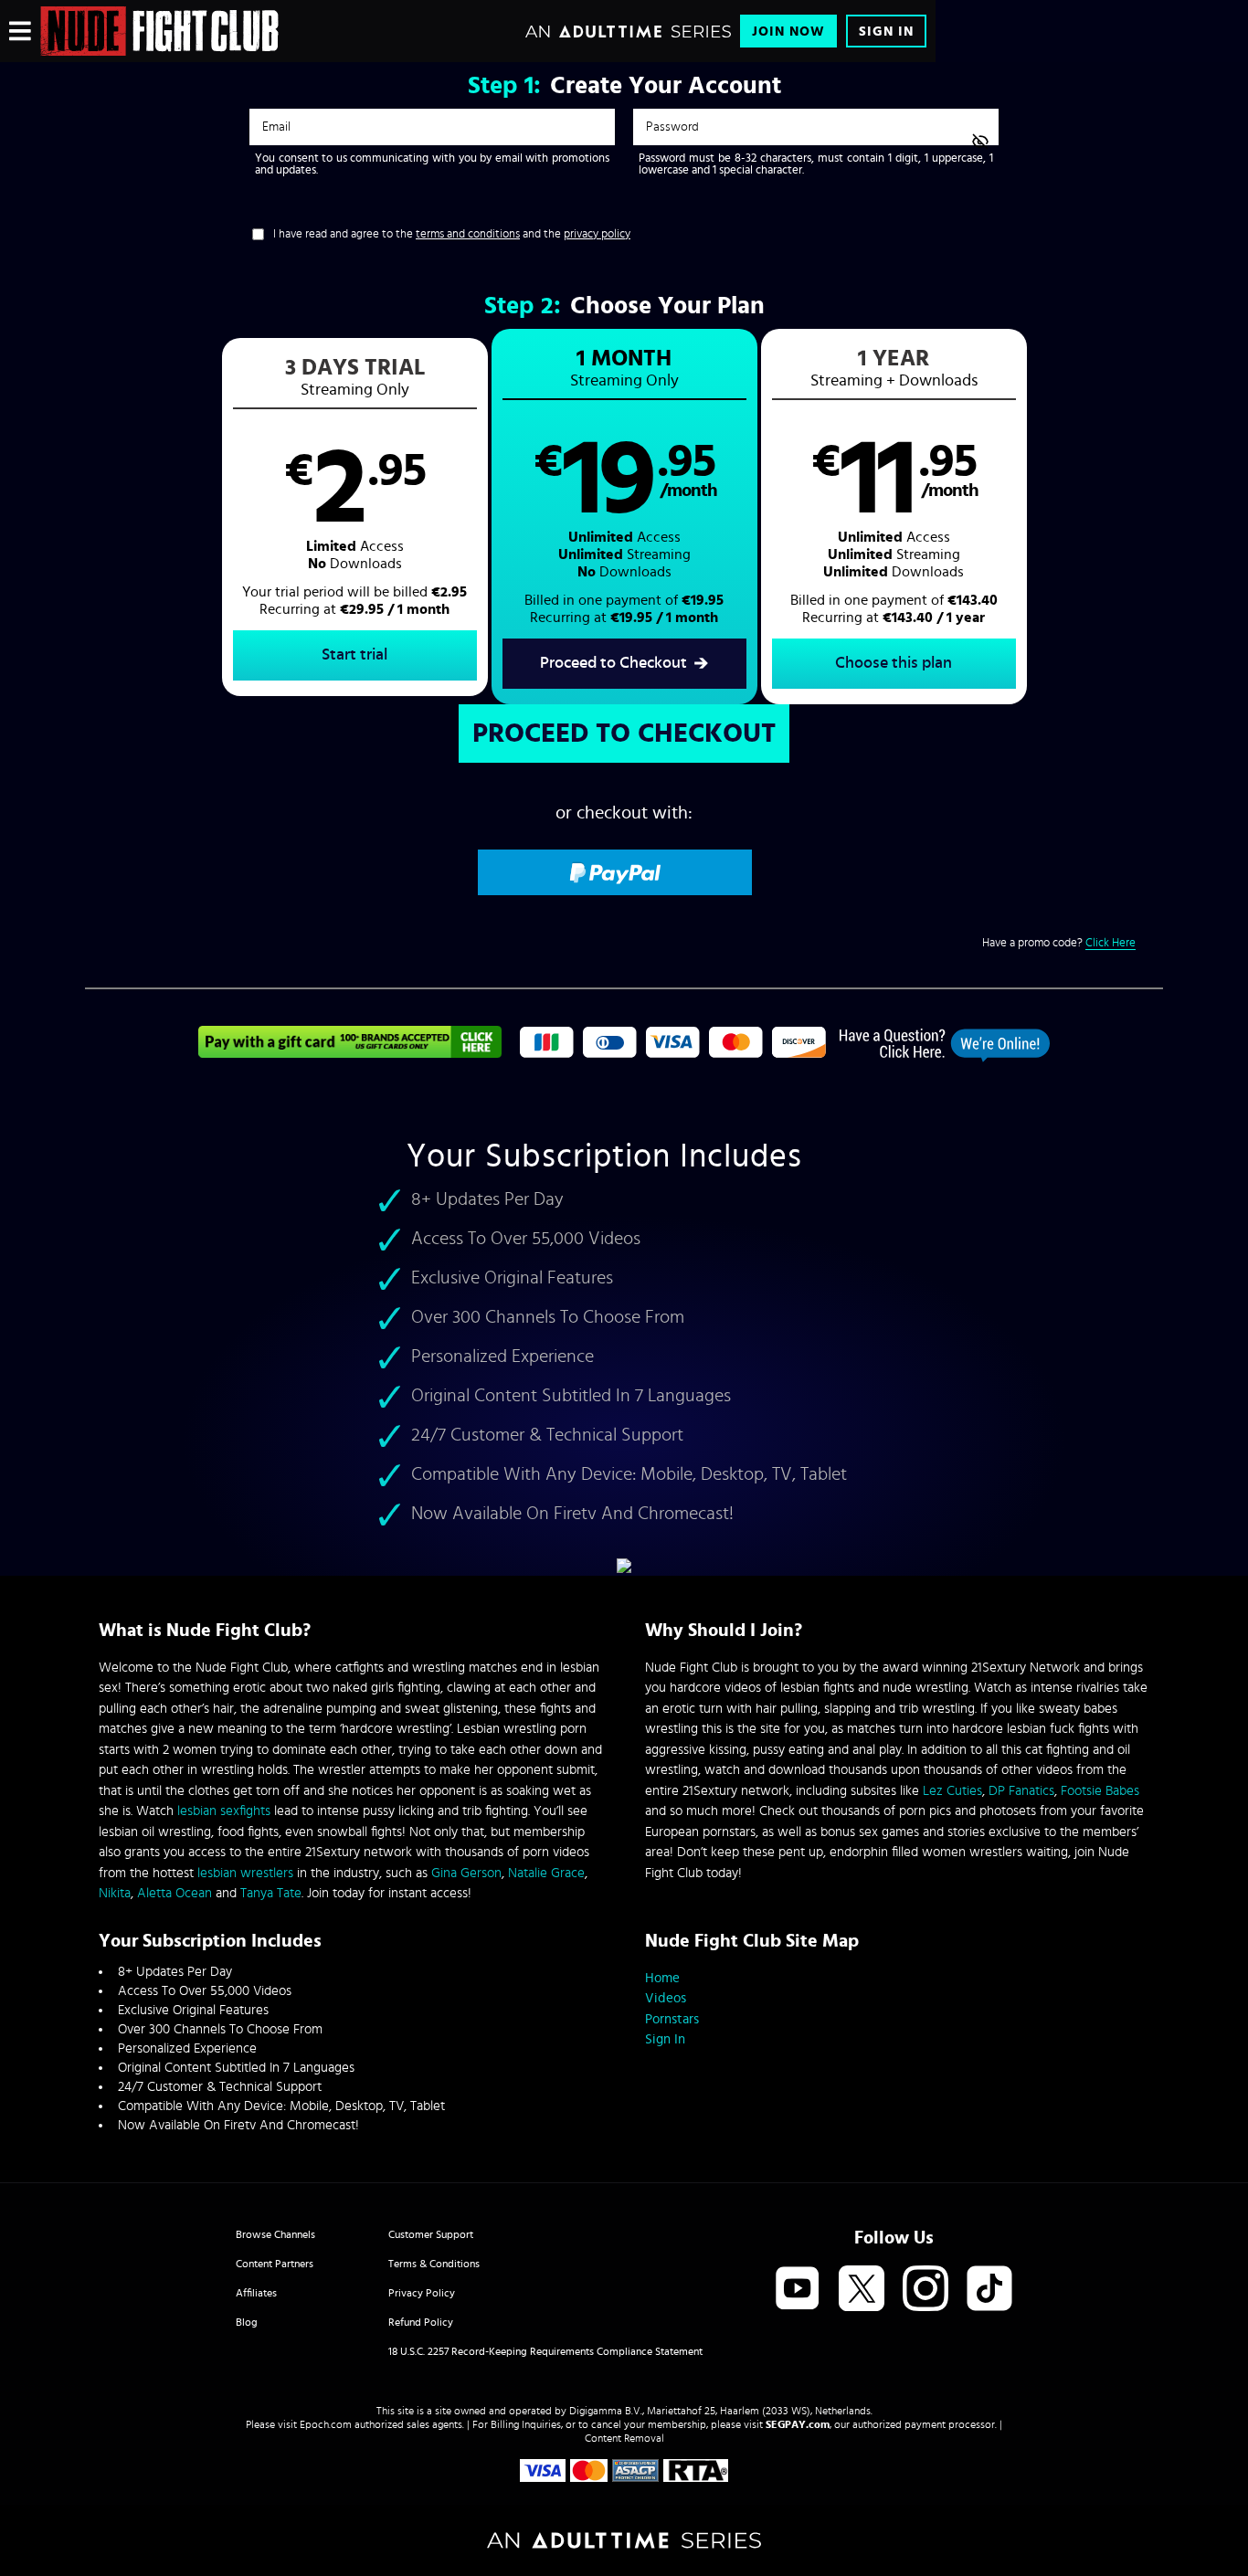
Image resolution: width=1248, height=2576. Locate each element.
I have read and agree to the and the (452, 234)
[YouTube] (798, 2290)
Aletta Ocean (175, 1893)
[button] (355, 517)
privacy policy (597, 234)
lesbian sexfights (224, 1811)
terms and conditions (468, 234)
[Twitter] (862, 2290)
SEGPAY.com (798, 2424)
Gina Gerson (466, 1873)
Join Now (788, 32)
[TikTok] (989, 2290)
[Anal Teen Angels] (159, 31)
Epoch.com (326, 2424)
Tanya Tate (271, 1893)
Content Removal (624, 2438)
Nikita (115, 1893)
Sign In (886, 32)
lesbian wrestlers (245, 1873)
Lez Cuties (952, 1791)
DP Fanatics (1021, 1791)
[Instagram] (925, 2290)
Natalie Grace (546, 1873)
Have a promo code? (1059, 943)
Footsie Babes (1100, 1791)
